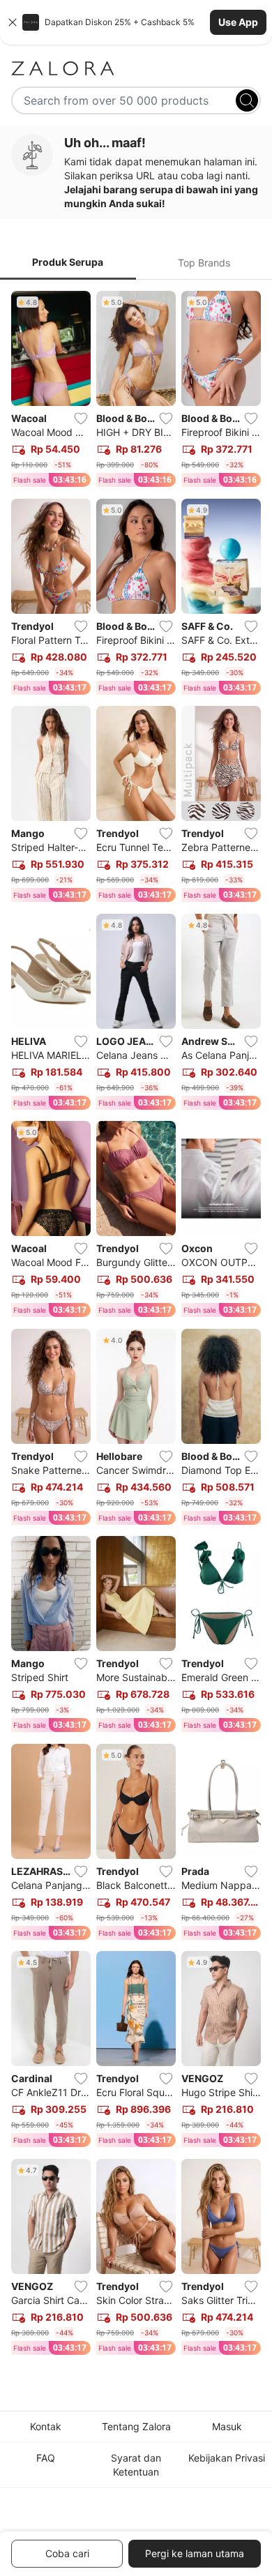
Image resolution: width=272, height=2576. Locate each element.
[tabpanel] (136, 1326)
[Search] (247, 100)
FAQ (46, 2458)
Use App (238, 22)
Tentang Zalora (136, 2426)
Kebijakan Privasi (227, 2458)
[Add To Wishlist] (81, 419)
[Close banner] (13, 22)
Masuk (227, 2426)
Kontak (46, 2426)
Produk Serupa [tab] (68, 262)
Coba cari (67, 2553)
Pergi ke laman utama (195, 2553)
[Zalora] (136, 68)
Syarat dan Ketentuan (136, 2465)
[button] (136, 22)
